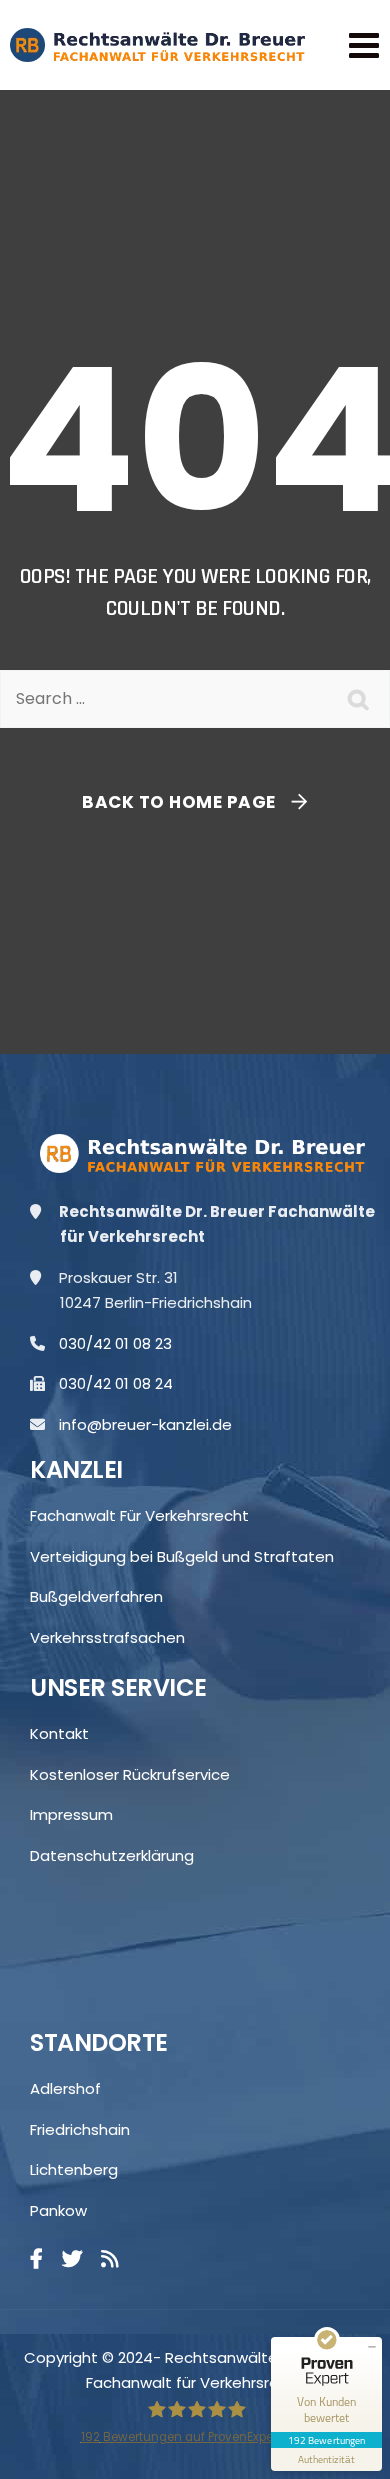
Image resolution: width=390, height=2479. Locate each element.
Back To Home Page (179, 802)
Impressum (71, 1814)
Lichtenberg (74, 2169)
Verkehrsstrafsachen (107, 1637)
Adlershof (65, 2088)
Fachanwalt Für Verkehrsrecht (139, 1515)
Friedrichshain (80, 2129)
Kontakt (59, 1733)
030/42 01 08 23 (123, 1343)
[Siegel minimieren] (372, 2347)
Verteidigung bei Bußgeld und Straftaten (182, 1556)
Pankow (58, 2210)
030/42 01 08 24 (123, 1383)
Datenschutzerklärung (112, 1855)
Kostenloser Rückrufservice (130, 1774)
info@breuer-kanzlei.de (153, 1424)
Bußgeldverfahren (96, 1596)
